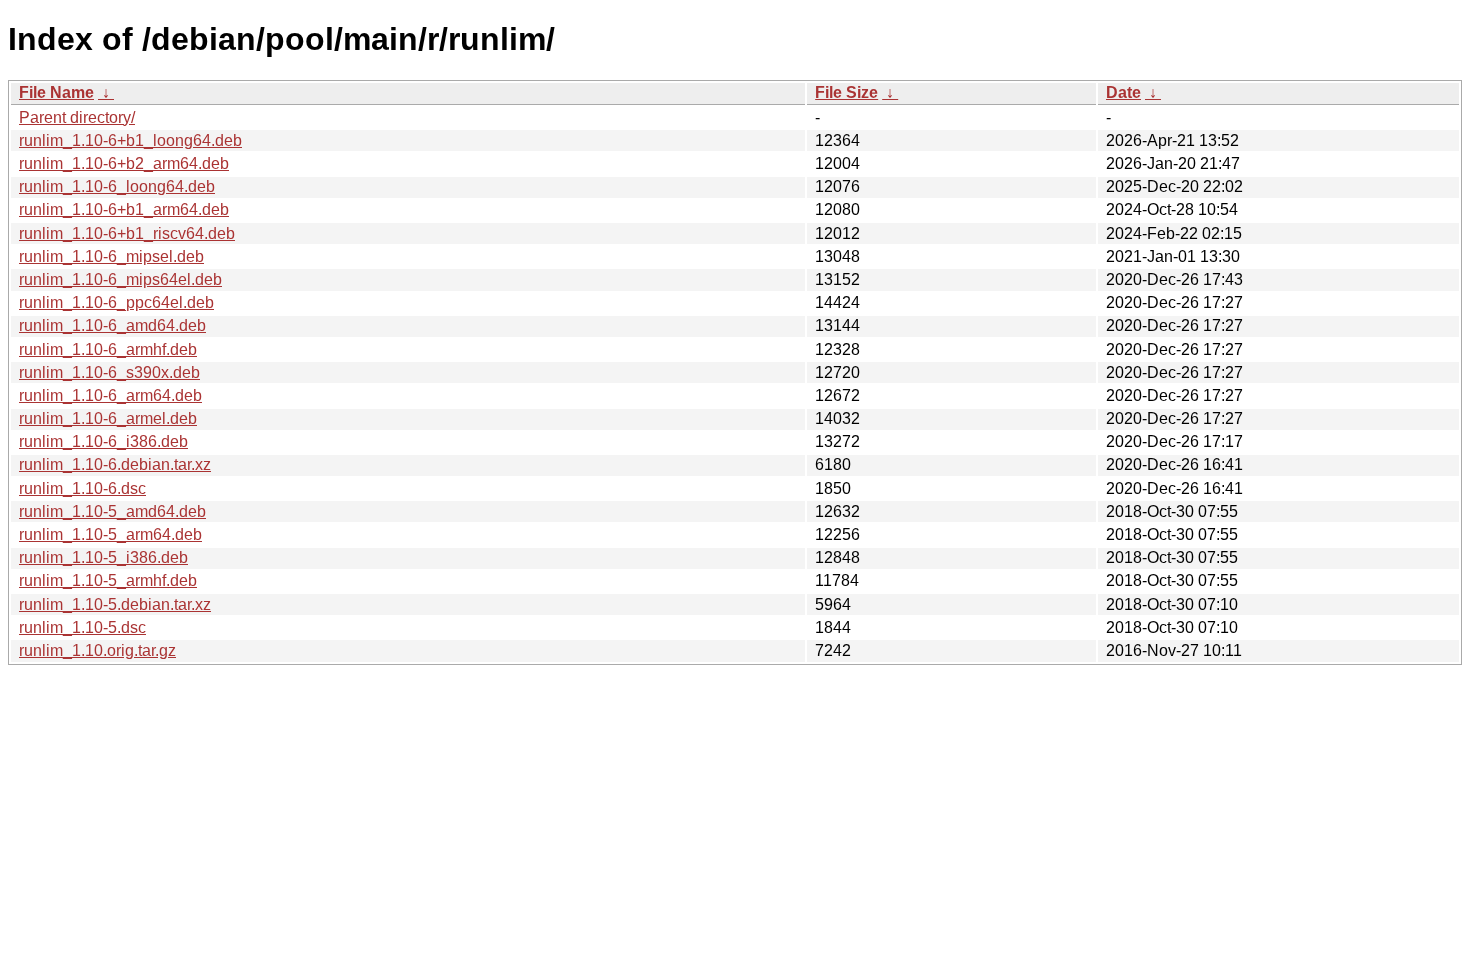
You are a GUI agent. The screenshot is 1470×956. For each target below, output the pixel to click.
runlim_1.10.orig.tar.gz (97, 650)
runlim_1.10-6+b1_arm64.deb (124, 209)
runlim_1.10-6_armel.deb (108, 418)
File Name (56, 92)
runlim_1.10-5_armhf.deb (108, 580)
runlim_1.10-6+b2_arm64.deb (124, 163)
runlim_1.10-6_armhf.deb (108, 349)
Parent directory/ (77, 117)
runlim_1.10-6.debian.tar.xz (115, 464)
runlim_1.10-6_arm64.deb (110, 395)
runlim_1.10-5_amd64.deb (112, 511)
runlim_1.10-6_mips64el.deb (120, 279)
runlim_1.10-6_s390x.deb (109, 372)
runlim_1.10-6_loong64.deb (117, 186)
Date (1123, 92)
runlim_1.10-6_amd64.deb (112, 325)
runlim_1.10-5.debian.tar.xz (115, 604)
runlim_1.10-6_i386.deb (103, 441)
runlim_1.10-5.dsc (82, 627)
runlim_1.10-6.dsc (82, 488)
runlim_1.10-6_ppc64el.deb (116, 302)
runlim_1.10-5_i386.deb (103, 557)
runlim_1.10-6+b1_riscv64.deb (127, 233)
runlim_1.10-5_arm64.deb (110, 534)
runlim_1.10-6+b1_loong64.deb (130, 140)
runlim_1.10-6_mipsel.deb (111, 256)
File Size (846, 92)
